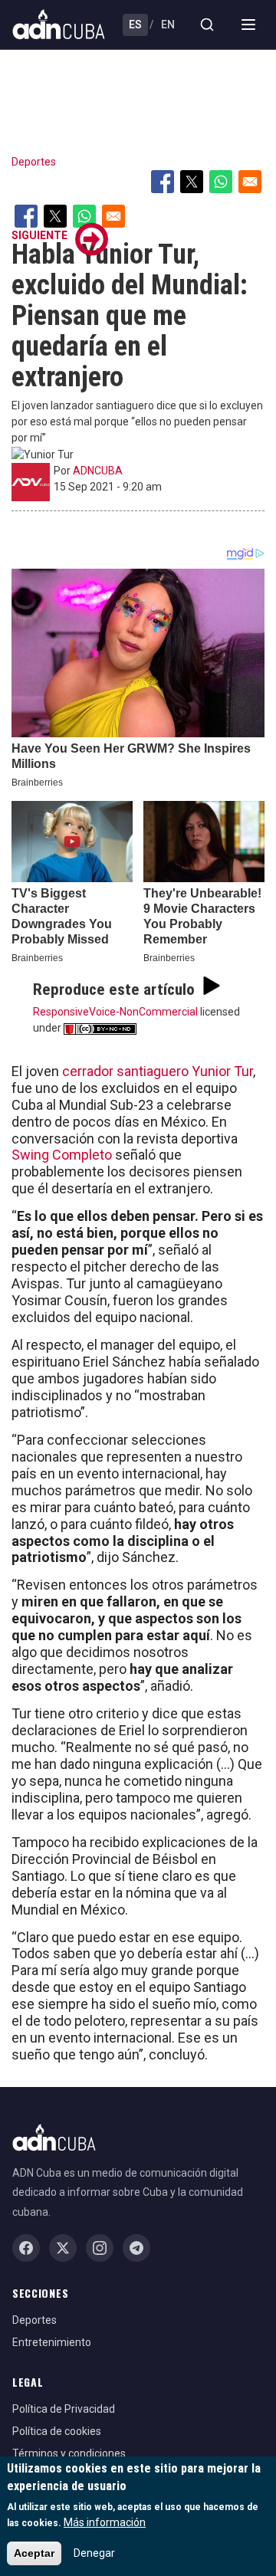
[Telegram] (136, 2248)
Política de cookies (57, 2431)
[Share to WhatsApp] (221, 182)
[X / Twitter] (63, 2248)
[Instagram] (100, 2248)
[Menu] (248, 25)
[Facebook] (26, 2248)
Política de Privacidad (64, 2409)
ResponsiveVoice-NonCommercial (115, 1012)
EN (168, 25)
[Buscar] (207, 25)
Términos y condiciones (69, 2453)
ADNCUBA (98, 471)
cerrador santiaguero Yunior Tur (158, 1071)
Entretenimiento (52, 2342)
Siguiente (39, 235)
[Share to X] (192, 182)
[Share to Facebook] (163, 182)
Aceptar (34, 2553)
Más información (105, 2522)
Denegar (94, 2553)
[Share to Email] (250, 182)
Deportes (34, 162)
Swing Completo (62, 1155)
